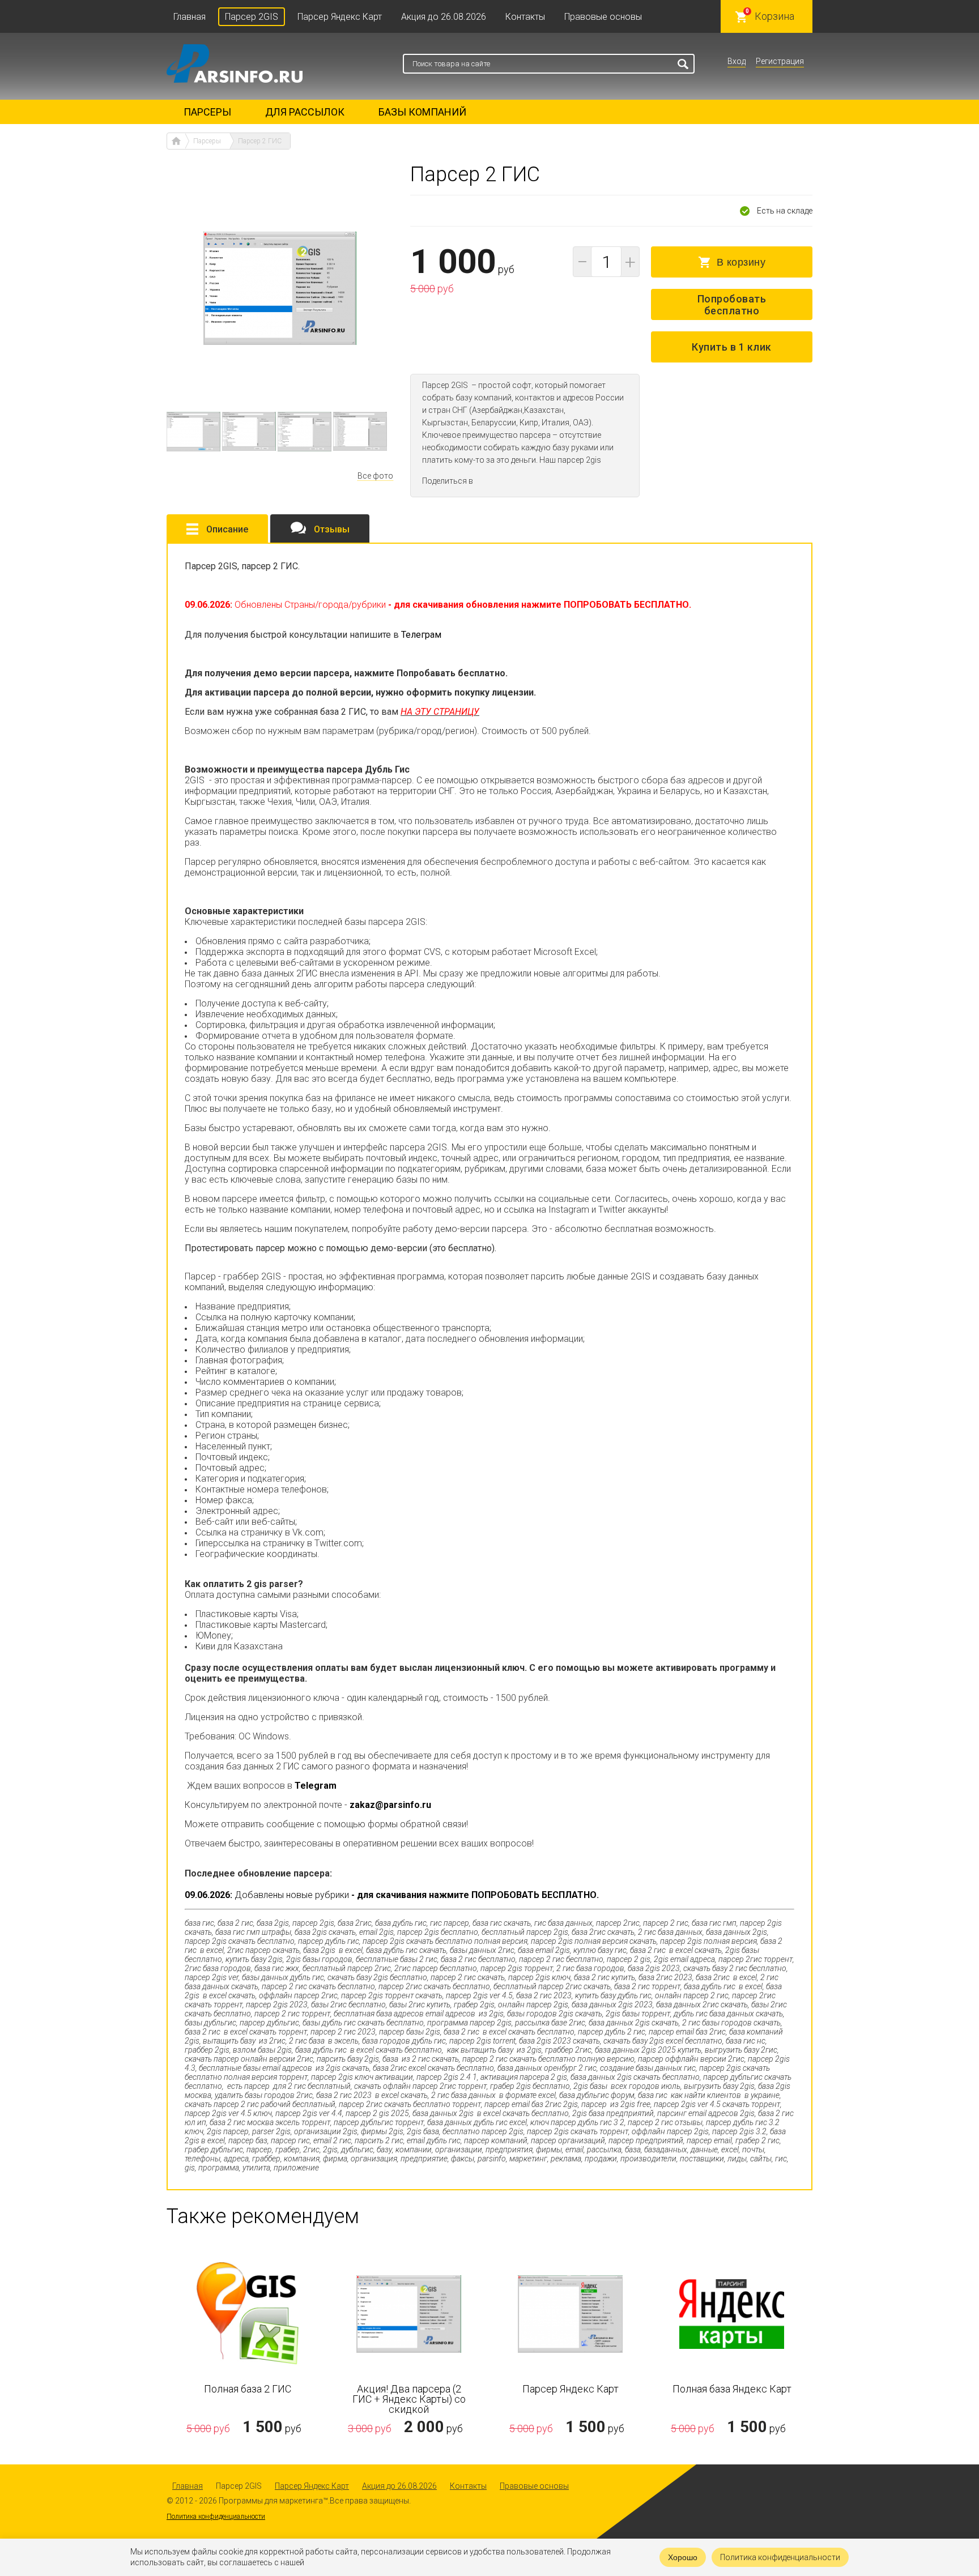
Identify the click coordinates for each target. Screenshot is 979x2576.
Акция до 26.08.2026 (444, 17)
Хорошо (683, 2557)
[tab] (217, 528)
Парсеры (207, 112)
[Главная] (176, 141)
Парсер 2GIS (252, 17)
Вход (737, 61)
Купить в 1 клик (732, 347)
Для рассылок (305, 112)
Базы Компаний (422, 112)
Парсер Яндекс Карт (340, 17)
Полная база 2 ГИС (248, 2389)
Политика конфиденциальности (216, 2517)
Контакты (525, 17)
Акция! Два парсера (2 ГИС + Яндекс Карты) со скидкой (409, 2399)
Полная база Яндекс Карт (732, 2389)
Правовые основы (603, 17)
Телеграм (421, 635)
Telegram (316, 1786)
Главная (190, 17)
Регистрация (780, 61)
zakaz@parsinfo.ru (390, 1805)
